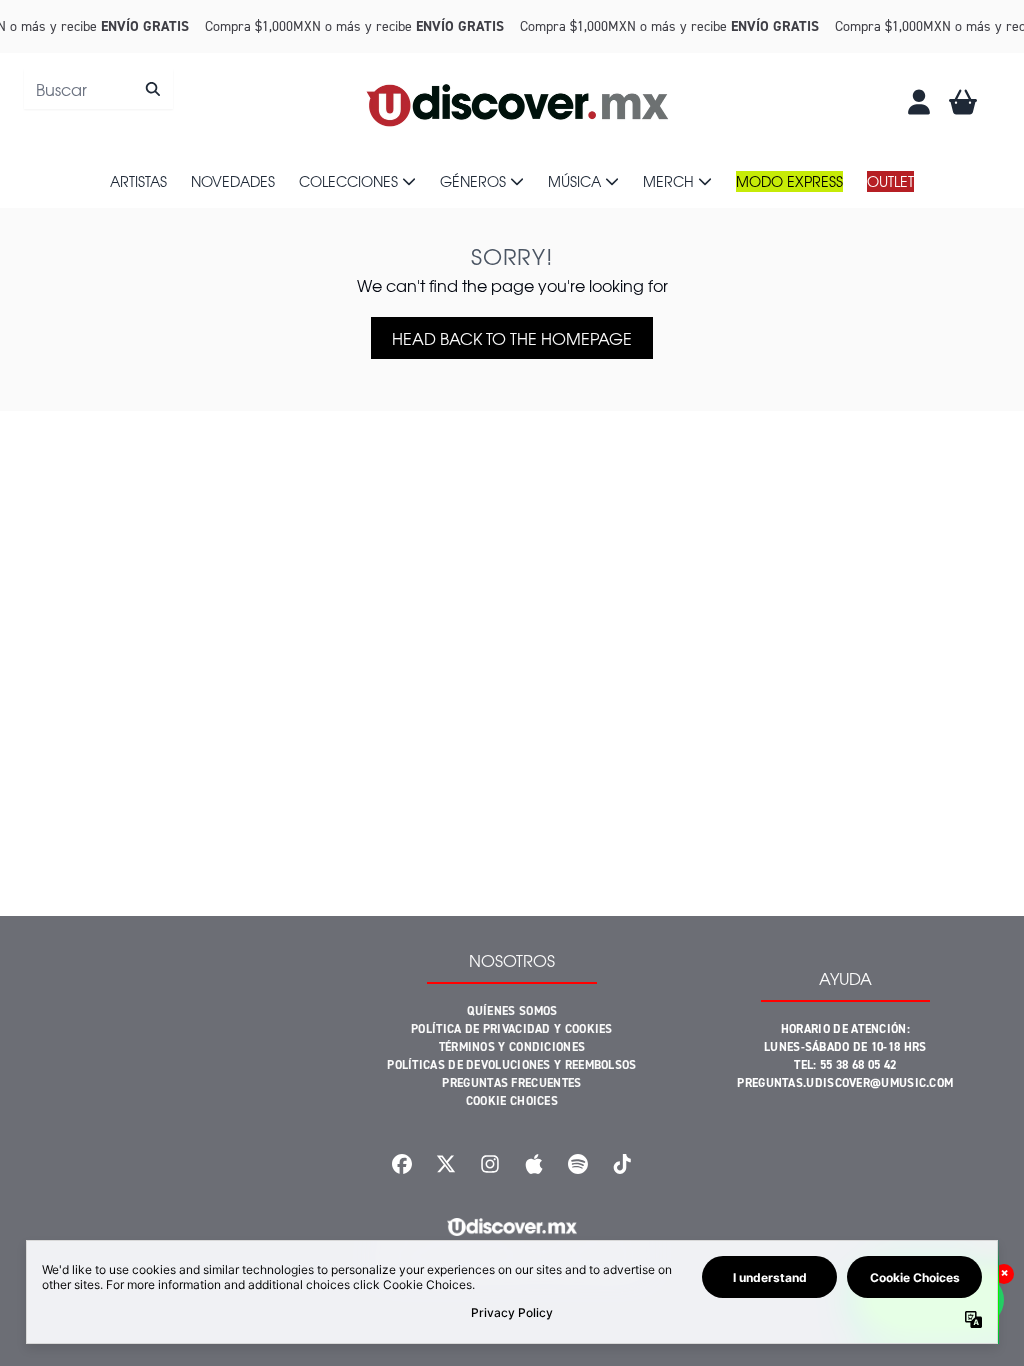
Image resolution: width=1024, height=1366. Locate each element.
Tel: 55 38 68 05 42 (845, 1065)
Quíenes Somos (512, 1011)
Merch (668, 181)
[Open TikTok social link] (622, 1164)
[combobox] (98, 89)
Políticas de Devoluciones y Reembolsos (511, 1065)
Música (574, 181)
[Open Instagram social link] (490, 1164)
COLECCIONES (348, 181)
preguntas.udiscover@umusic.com (845, 1083)
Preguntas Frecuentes (511, 1083)
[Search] (152, 89)
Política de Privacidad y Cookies (512, 1029)
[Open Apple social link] (534, 1164)
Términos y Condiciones (512, 1047)
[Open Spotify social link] (578, 1164)
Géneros (473, 181)
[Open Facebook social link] (402, 1164)
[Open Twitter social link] (446, 1164)
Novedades (233, 181)
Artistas (138, 181)
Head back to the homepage (512, 338)
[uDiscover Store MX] (519, 102)
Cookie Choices (512, 1101)
